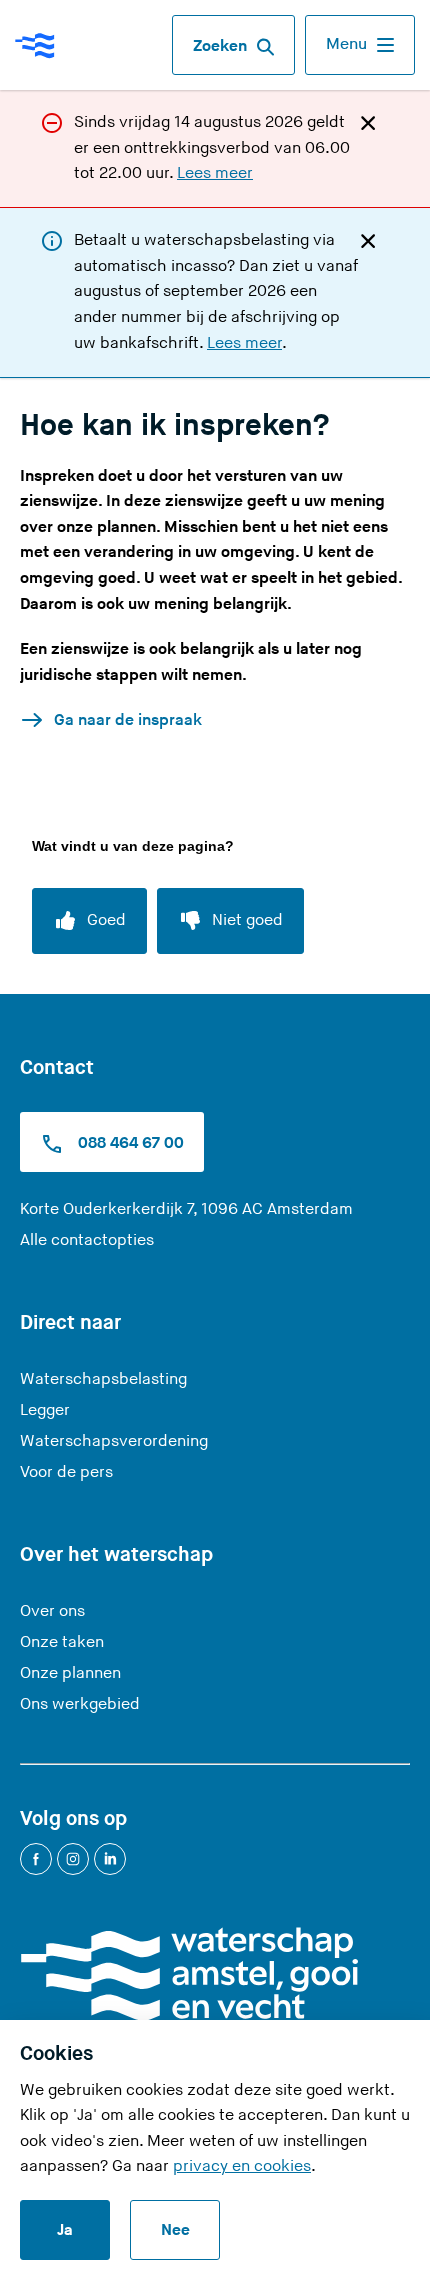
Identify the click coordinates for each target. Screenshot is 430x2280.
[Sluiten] (368, 122)
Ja (65, 2230)
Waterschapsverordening (114, 1441)
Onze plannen (70, 1673)
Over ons (52, 1611)
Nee (175, 2230)
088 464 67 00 (129, 1143)
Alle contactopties (87, 1240)
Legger (45, 1410)
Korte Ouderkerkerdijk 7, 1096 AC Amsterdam (186, 1209)
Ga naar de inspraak (128, 720)
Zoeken (220, 46)
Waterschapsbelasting (103, 1379)
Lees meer (215, 173)
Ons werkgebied (80, 1704)
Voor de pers (66, 1472)
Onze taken (62, 1642)
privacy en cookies (242, 2166)
